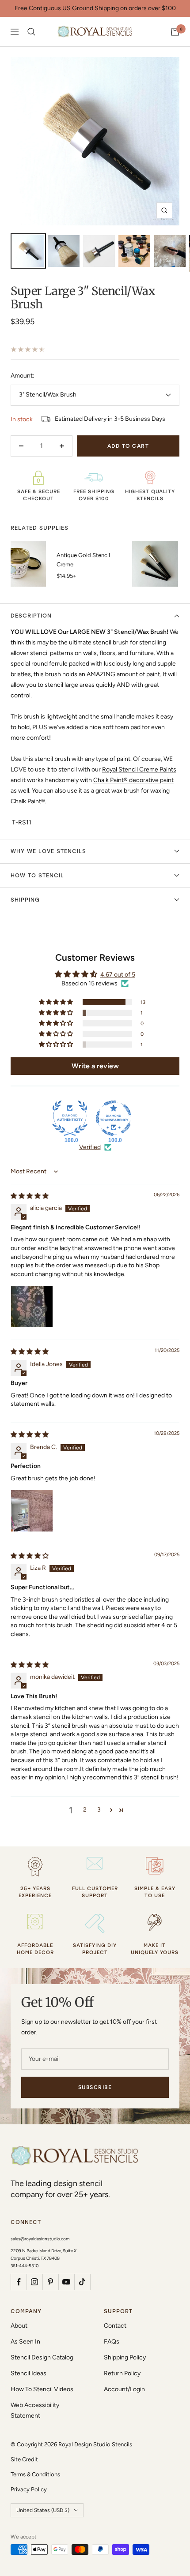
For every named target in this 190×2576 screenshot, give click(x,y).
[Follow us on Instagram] (34, 2282)
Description (31, 616)
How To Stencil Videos (42, 2389)
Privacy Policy (29, 2489)
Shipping (25, 900)
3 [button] (99, 1810)
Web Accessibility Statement (35, 2410)
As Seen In (25, 2342)
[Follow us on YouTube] (66, 2282)
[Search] (31, 32)
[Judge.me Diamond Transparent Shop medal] (114, 1118)
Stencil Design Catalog (42, 2357)
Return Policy (122, 2373)
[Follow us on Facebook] (19, 2282)
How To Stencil (37, 876)
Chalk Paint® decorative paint (133, 780)
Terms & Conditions (35, 2474)
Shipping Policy (125, 2357)
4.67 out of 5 (118, 975)
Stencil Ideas (28, 2373)
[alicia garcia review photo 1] (32, 1307)
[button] (57, 1002)
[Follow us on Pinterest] (50, 2282)
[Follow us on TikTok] (82, 2282)
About (19, 2326)
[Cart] (175, 32)
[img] (30, 1196)
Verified (90, 1147)
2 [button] (85, 1810)
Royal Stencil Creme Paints (139, 769)
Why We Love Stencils (48, 851)
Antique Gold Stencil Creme (83, 560)
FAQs (112, 2342)
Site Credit (24, 2459)
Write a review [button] (95, 1066)
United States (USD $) (43, 2510)
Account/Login (124, 2389)
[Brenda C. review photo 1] (32, 1511)
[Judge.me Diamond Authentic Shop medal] (70, 1118)
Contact (115, 2326)
